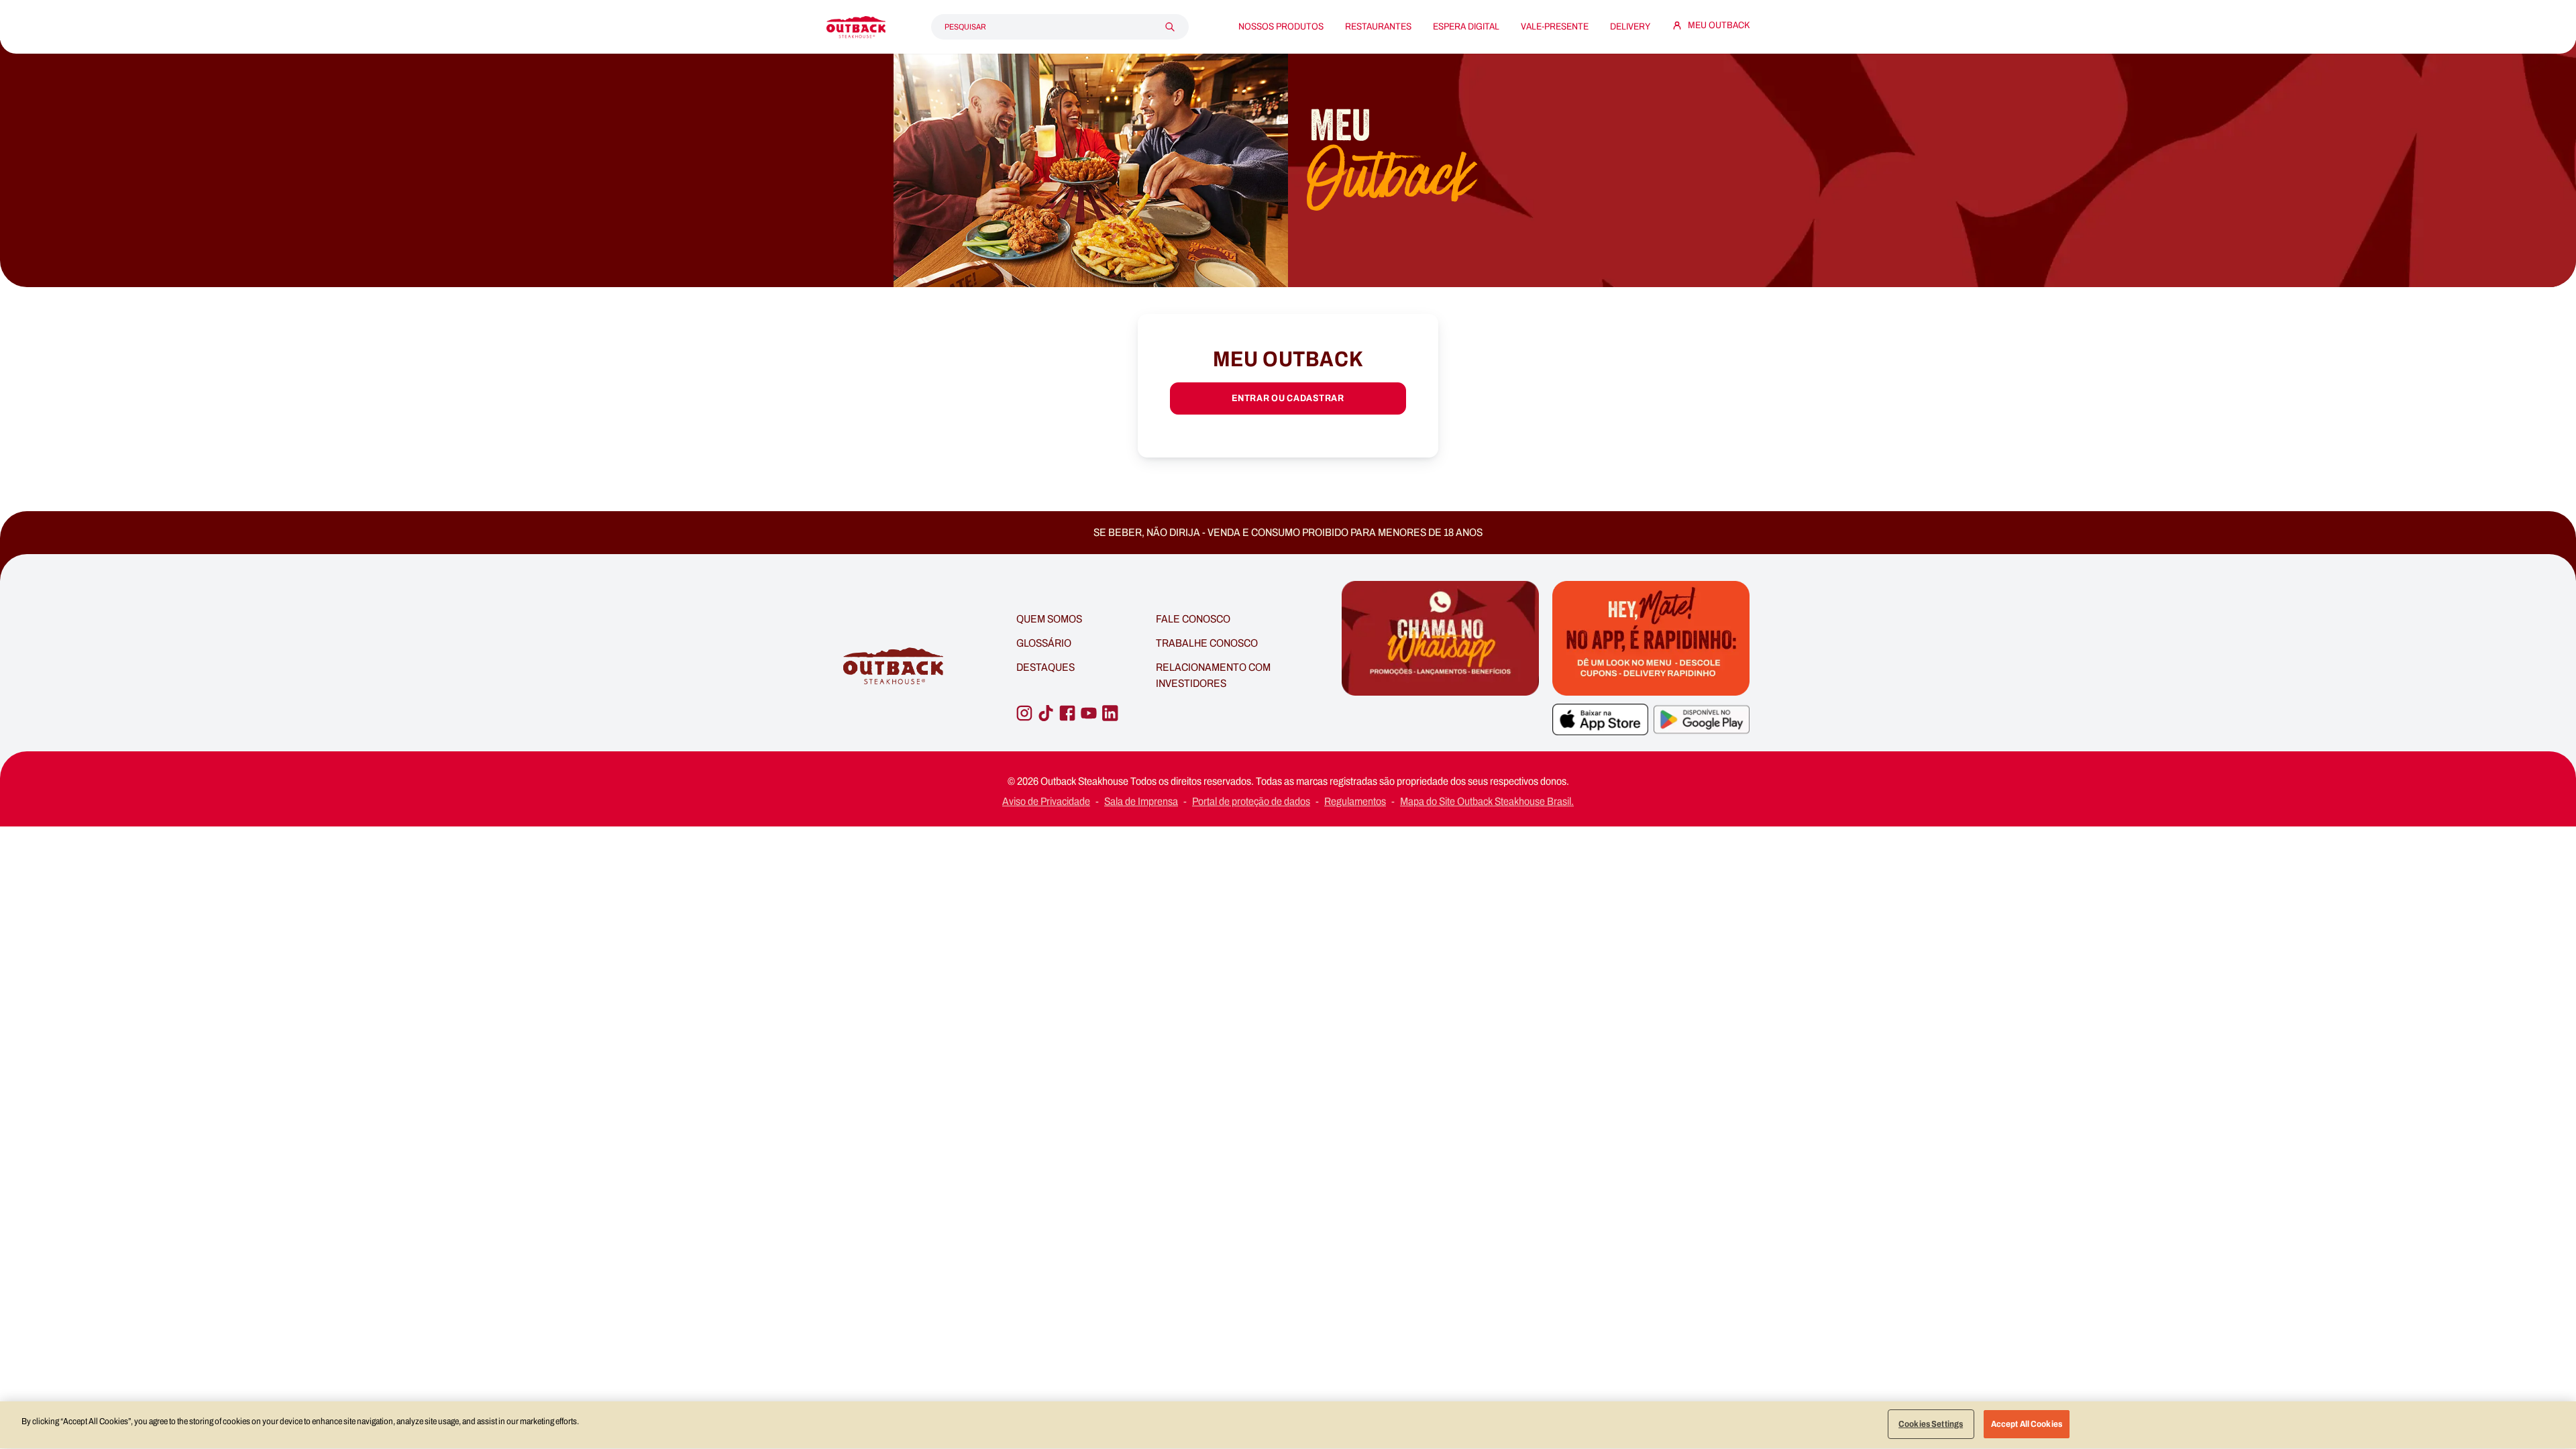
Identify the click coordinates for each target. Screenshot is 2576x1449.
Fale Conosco (1193, 619)
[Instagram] (1024, 713)
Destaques (1045, 667)
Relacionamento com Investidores (1213, 675)
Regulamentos (1355, 801)
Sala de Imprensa (1141, 801)
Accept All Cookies (2027, 1424)
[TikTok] (1046, 713)
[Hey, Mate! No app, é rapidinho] (1651, 638)
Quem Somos (1049, 619)
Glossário (1044, 643)
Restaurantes (1378, 27)
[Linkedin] (1110, 713)
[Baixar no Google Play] (1702, 719)
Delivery (1630, 27)
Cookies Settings (1931, 1424)
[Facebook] (1067, 713)
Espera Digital (1466, 27)
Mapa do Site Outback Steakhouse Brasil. (1487, 801)
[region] (1288, 1425)
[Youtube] (1089, 713)
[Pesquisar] (1170, 27)
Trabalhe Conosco (1207, 643)
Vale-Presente (1555, 27)
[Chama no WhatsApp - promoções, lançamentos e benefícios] (1440, 666)
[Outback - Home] (856, 27)
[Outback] (895, 666)
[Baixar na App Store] (1600, 720)
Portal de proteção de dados (1251, 801)
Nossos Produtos (1281, 27)
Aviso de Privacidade (1046, 801)
